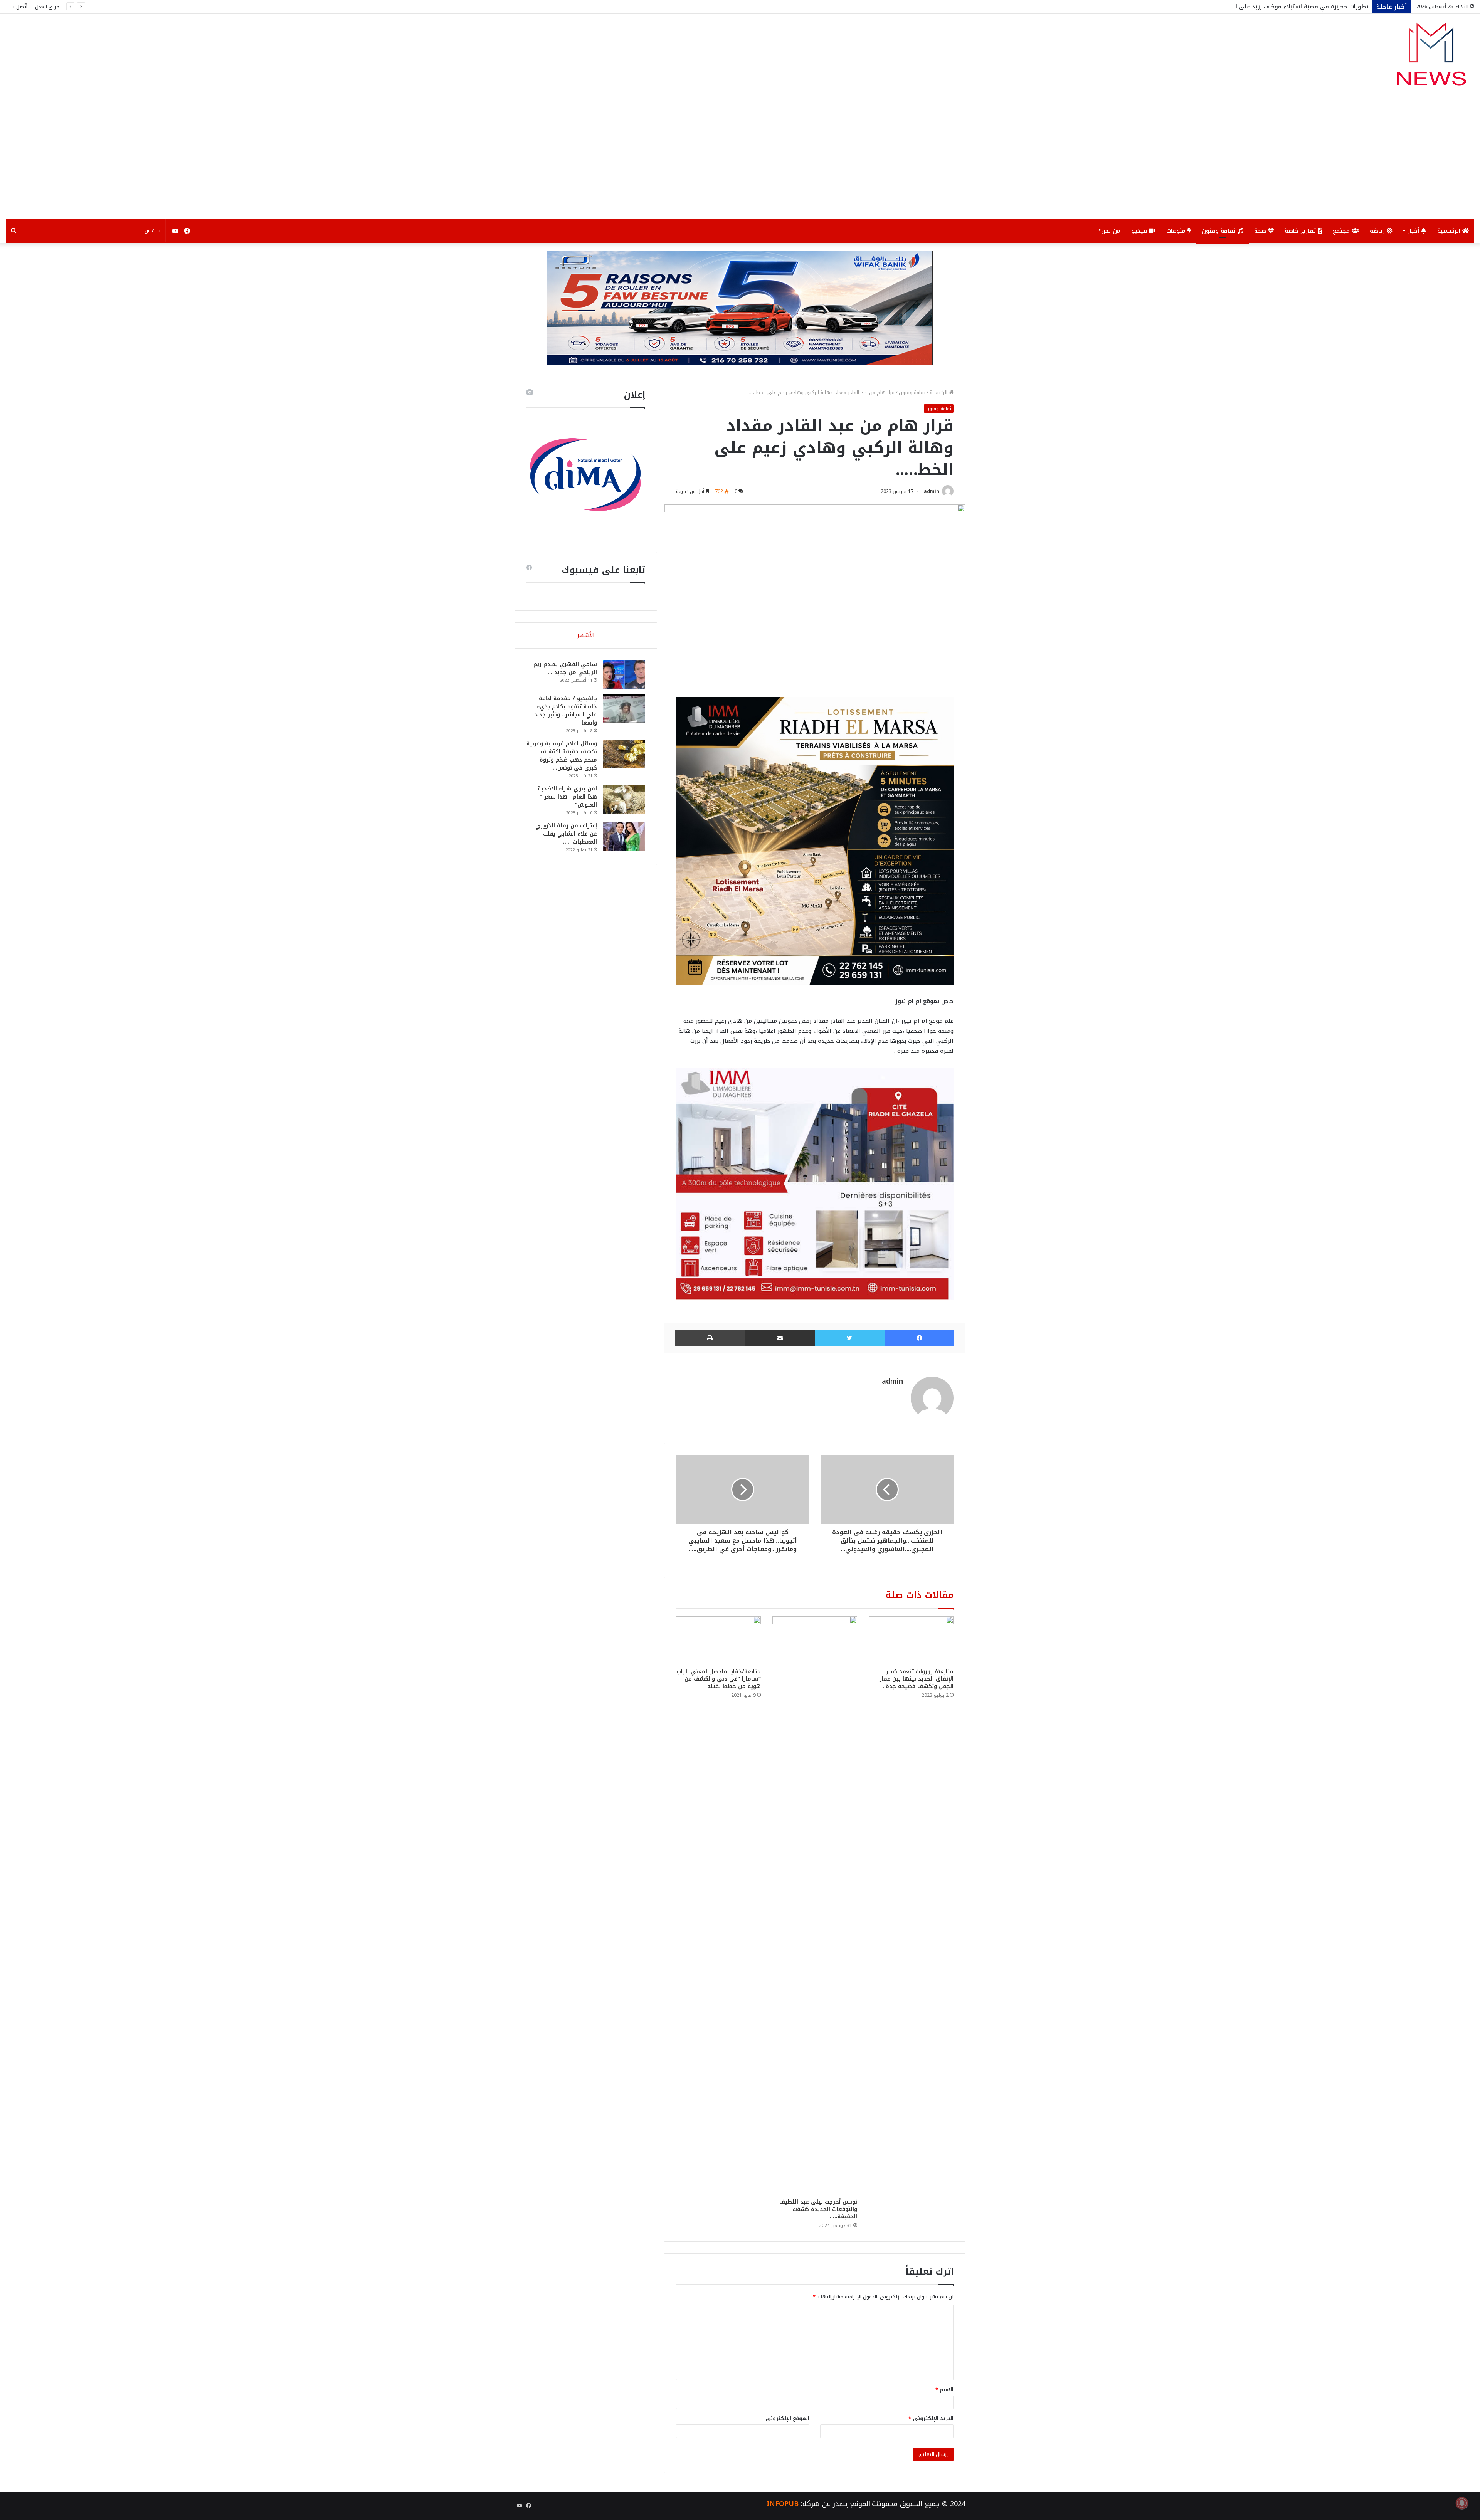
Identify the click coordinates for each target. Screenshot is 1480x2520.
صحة (1261, 231)
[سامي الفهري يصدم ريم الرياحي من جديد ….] (624, 675)
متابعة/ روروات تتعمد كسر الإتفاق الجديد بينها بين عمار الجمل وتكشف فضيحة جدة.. (917, 1679)
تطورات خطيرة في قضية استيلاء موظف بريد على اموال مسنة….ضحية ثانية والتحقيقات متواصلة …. (1239, 7)
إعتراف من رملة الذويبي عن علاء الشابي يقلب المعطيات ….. (566, 834)
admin (932, 491)
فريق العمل (47, 7)
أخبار (1414, 231)
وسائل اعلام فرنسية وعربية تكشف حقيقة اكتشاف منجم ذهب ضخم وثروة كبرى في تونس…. (562, 756)
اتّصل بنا (18, 7)
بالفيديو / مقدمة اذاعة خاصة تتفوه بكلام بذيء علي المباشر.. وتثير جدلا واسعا (566, 711)
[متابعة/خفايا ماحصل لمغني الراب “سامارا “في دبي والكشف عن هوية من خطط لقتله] (718, 1640)
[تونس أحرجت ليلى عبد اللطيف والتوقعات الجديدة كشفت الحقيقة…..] (815, 1905)
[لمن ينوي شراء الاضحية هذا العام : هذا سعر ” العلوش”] (624, 799)
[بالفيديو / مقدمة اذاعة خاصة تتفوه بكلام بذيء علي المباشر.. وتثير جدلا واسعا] (624, 709)
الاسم (944, 2390)
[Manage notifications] (1462, 2503)
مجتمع (1342, 231)
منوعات (1177, 231)
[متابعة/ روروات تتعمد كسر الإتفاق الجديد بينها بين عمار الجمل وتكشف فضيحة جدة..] (911, 1640)
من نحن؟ (1109, 231)
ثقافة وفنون (1220, 231)
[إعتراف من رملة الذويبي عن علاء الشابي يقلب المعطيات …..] (624, 836)
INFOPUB (783, 2504)
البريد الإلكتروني (931, 2418)
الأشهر (586, 635)
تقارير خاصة (1301, 231)
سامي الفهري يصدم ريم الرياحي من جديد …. (565, 668)
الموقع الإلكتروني (787, 2418)
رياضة (1378, 231)
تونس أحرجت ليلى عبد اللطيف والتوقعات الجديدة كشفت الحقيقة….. (818, 2209)
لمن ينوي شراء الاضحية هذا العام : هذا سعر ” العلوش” (567, 797)
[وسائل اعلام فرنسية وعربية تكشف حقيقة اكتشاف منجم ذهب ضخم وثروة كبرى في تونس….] (624, 754)
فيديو (1140, 231)
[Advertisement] (740, 161)
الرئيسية (1450, 231)
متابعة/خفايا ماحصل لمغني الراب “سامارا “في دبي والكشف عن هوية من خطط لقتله (719, 1679)
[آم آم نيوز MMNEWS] (1431, 58)
